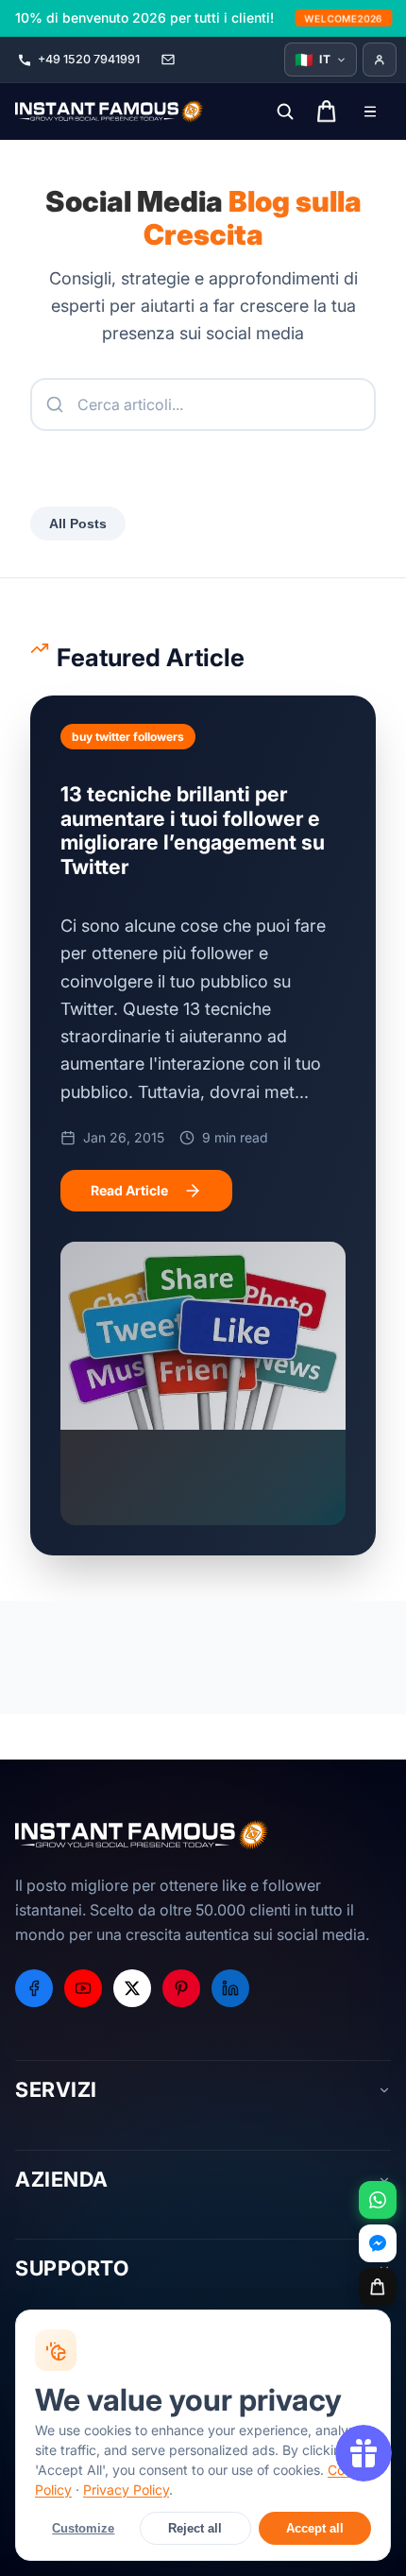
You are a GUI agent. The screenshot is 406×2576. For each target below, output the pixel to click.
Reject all (195, 2528)
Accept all (315, 2528)
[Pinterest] (181, 1988)
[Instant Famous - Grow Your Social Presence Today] (110, 112)
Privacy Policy (126, 2490)
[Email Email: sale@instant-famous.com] (168, 60)
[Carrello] (378, 2287)
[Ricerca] (285, 112)
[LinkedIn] (230, 1988)
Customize (83, 2528)
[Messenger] (378, 2243)
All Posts (78, 524)
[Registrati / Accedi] (380, 60)
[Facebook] (34, 1988)
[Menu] (370, 112)
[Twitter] (132, 1988)
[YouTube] (83, 1988)
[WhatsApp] (378, 2200)
